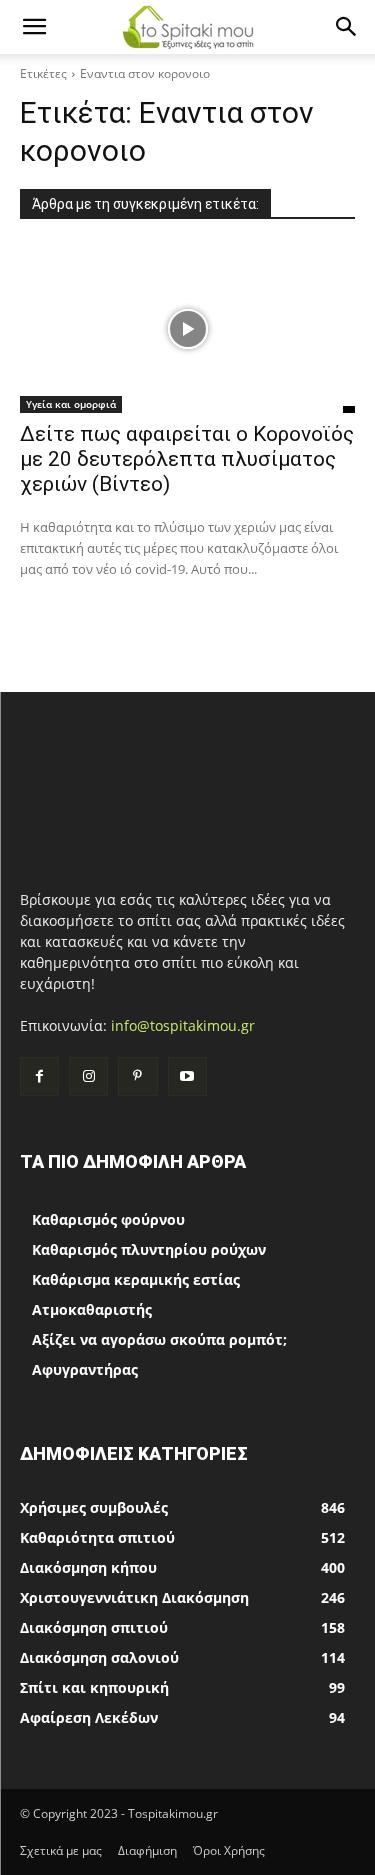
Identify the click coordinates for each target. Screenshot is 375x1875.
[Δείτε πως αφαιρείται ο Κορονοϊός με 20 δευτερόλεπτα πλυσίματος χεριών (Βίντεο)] (187, 329)
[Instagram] (88, 1076)
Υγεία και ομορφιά (71, 404)
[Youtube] (187, 1076)
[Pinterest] (137, 1076)
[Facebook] (39, 1076)
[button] (34, 27)
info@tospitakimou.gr (183, 1025)
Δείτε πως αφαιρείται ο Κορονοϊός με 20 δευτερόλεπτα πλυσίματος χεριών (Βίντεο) (187, 459)
